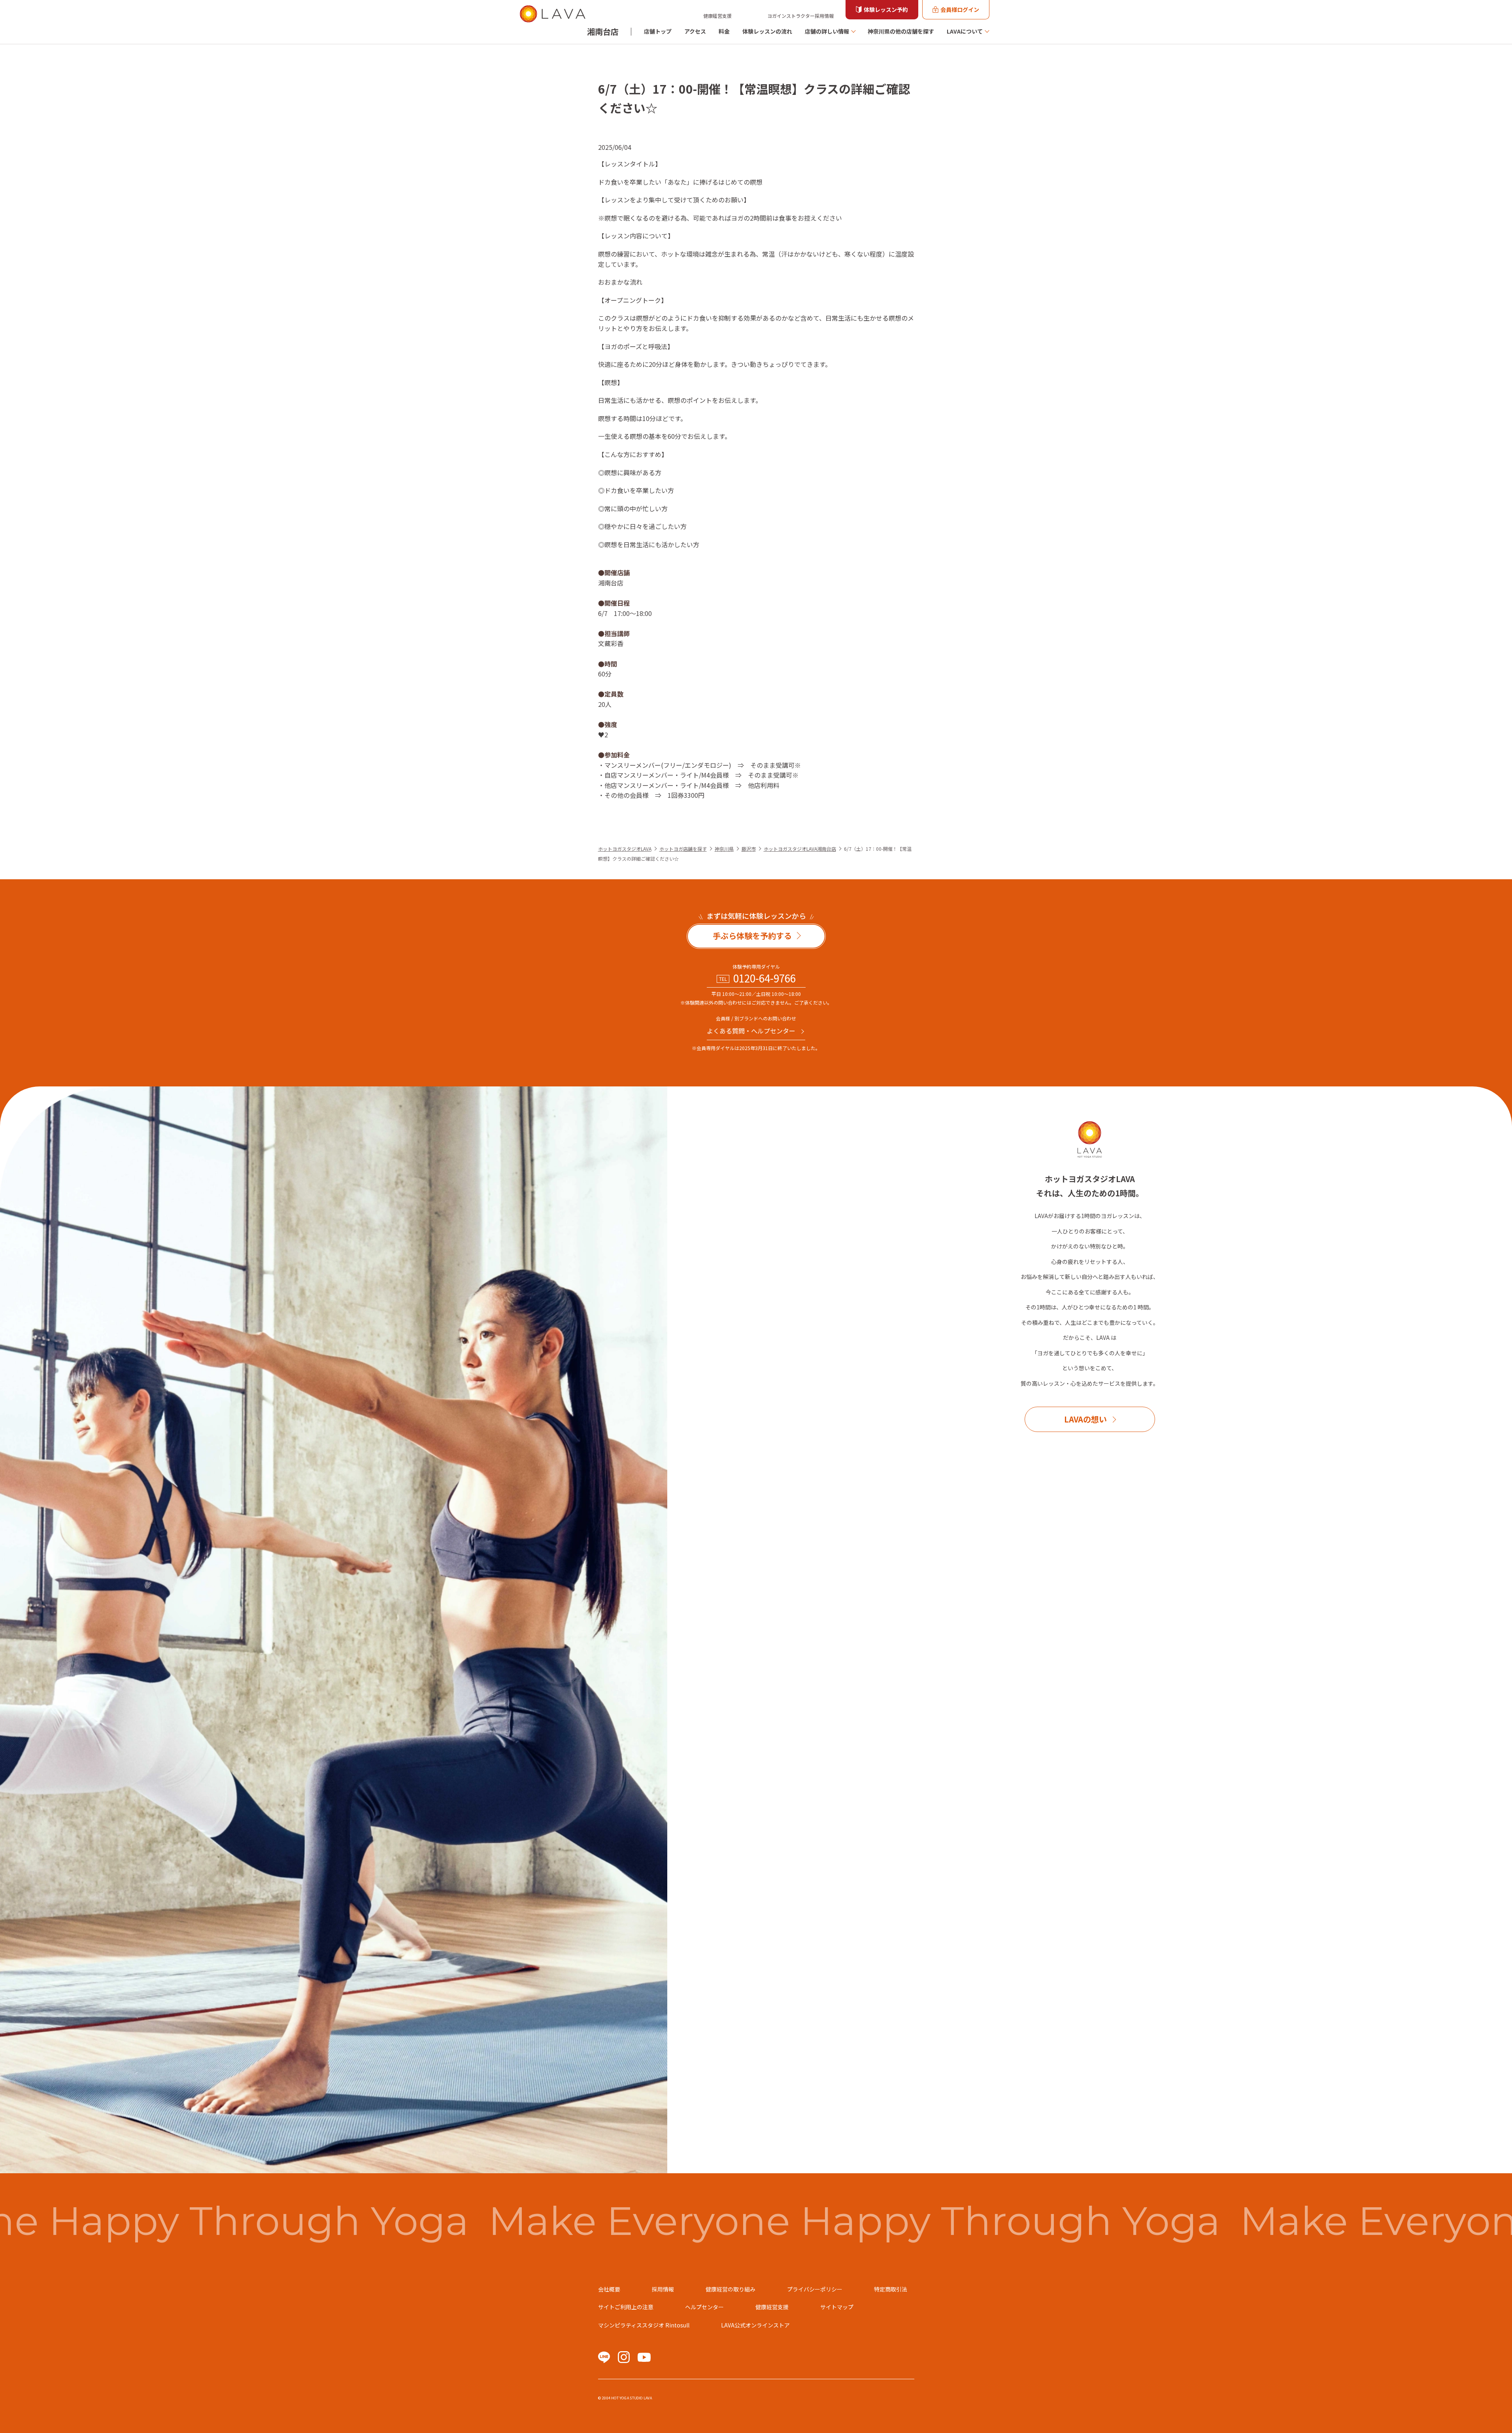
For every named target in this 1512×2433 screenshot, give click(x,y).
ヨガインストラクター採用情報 (800, 16)
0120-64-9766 (764, 978)
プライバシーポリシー (815, 2289)
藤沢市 (749, 849)
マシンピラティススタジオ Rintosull (644, 2325)
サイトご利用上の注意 (626, 2307)
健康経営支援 (717, 16)
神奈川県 (724, 849)
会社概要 (609, 2289)
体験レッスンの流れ (767, 31)
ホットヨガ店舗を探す (683, 849)
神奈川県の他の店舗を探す (901, 31)
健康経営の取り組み (731, 2289)
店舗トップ (658, 31)
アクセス (695, 31)
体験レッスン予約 (886, 9)
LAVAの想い (1085, 1419)
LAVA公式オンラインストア (755, 2325)
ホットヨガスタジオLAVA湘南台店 (800, 849)
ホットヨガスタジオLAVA (625, 849)
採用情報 (663, 2289)
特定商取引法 (891, 2289)
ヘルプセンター (704, 2307)
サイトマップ (837, 2307)
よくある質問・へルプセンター (751, 1031)
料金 (724, 31)
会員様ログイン (960, 9)
